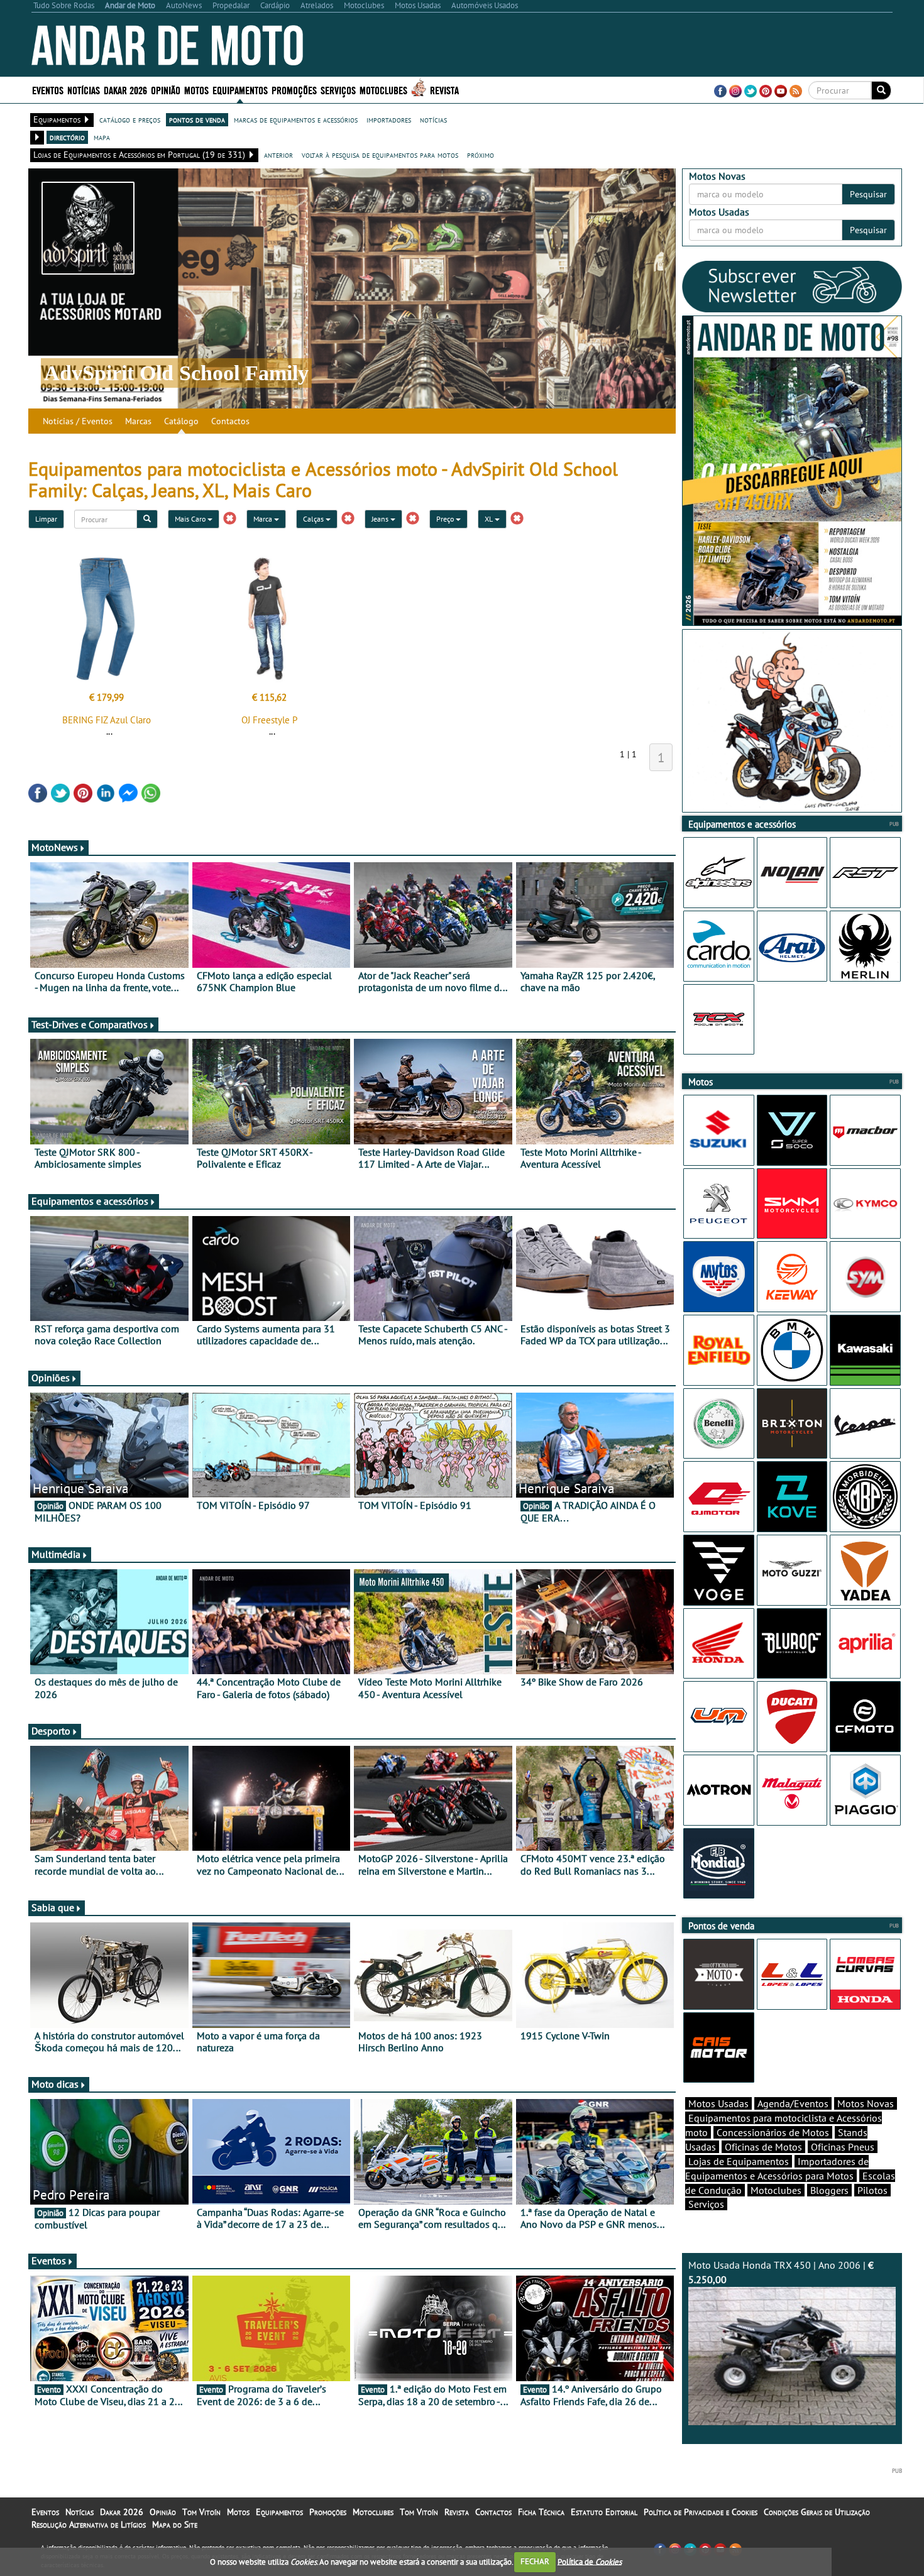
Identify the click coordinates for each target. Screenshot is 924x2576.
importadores (389, 119)
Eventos (48, 90)
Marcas (138, 421)
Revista (444, 90)
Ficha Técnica (541, 2512)
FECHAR (535, 2561)
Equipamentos (279, 2512)
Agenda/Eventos (793, 2103)
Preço (446, 519)
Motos (238, 2512)
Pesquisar (868, 194)
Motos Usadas (718, 2103)
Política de (590, 2561)
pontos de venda (197, 119)
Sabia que (53, 1907)
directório (67, 137)
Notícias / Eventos (78, 421)
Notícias (80, 2512)
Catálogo (181, 421)
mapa (102, 137)
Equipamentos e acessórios (90, 1201)
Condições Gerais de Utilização (817, 2512)
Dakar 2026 (125, 90)
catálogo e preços (130, 119)
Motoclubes (383, 90)
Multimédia (56, 1554)
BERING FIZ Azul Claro (107, 720)
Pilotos (872, 2190)
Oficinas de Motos (763, 2147)
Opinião (166, 90)
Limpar (46, 519)
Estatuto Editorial (604, 2512)
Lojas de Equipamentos (739, 2161)
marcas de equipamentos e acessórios (296, 119)
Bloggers (829, 2190)
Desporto (51, 1731)
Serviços (706, 2204)
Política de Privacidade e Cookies (701, 2512)
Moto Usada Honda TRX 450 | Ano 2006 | (781, 2272)
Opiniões (51, 1378)
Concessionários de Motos (773, 2132)
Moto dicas (55, 2084)
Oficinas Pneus (843, 2147)
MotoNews (55, 847)
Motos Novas (866, 2103)
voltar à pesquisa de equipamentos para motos (380, 155)
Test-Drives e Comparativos (90, 1024)
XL (490, 519)
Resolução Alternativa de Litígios (89, 2524)
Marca (264, 519)
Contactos (230, 421)
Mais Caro (191, 519)
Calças (314, 519)
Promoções (294, 90)
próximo (481, 155)
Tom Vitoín (201, 2512)
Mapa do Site (175, 2524)
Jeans (381, 519)
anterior (278, 155)
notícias (433, 119)
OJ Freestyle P (269, 720)
